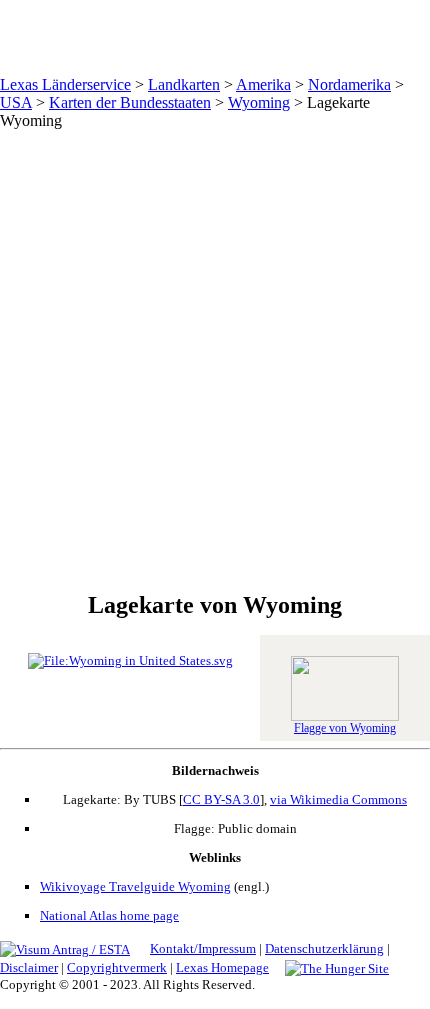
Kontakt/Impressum (203, 948)
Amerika (263, 84)
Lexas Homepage (222, 967)
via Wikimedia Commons (338, 799)
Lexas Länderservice (65, 84)
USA (16, 102)
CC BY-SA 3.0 (221, 799)
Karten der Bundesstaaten (130, 102)
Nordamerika (349, 84)
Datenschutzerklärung (324, 948)
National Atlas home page (109, 915)
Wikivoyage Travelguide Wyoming (135, 886)
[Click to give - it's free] (337, 967)
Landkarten (184, 84)
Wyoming (259, 102)
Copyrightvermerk (117, 967)
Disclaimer (29, 967)
